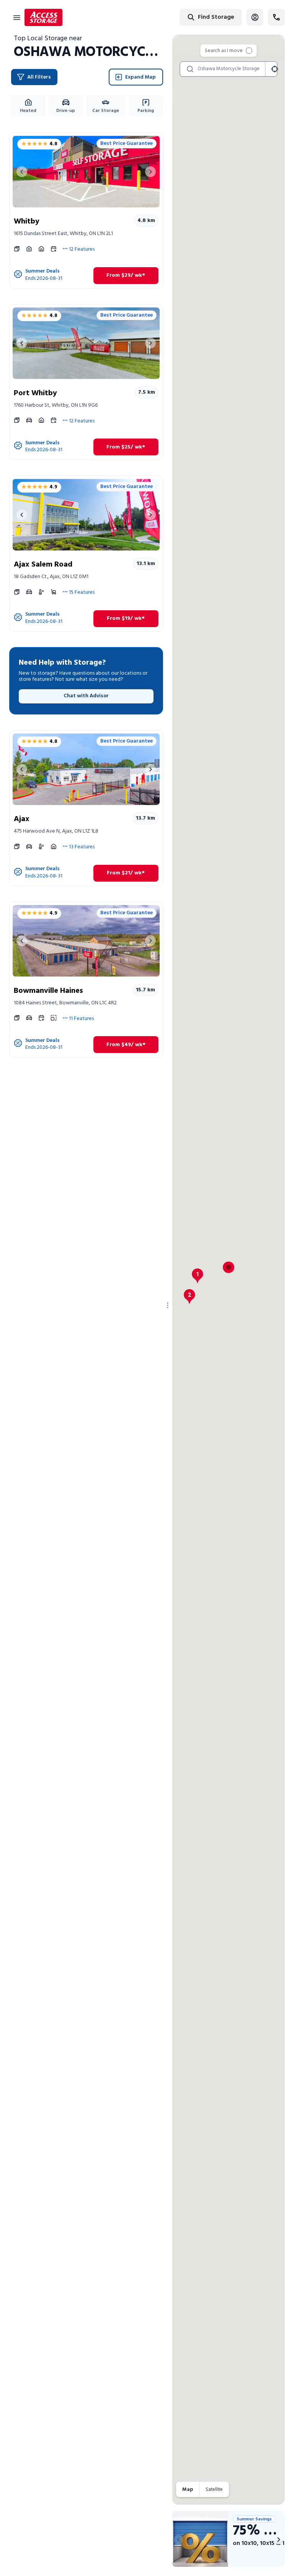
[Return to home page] (43, 17)
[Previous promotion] (178, 2540)
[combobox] (186, 17)
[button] (198, 1276)
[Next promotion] (279, 2540)
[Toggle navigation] (17, 17)
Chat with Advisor (86, 696)
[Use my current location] (274, 69)
